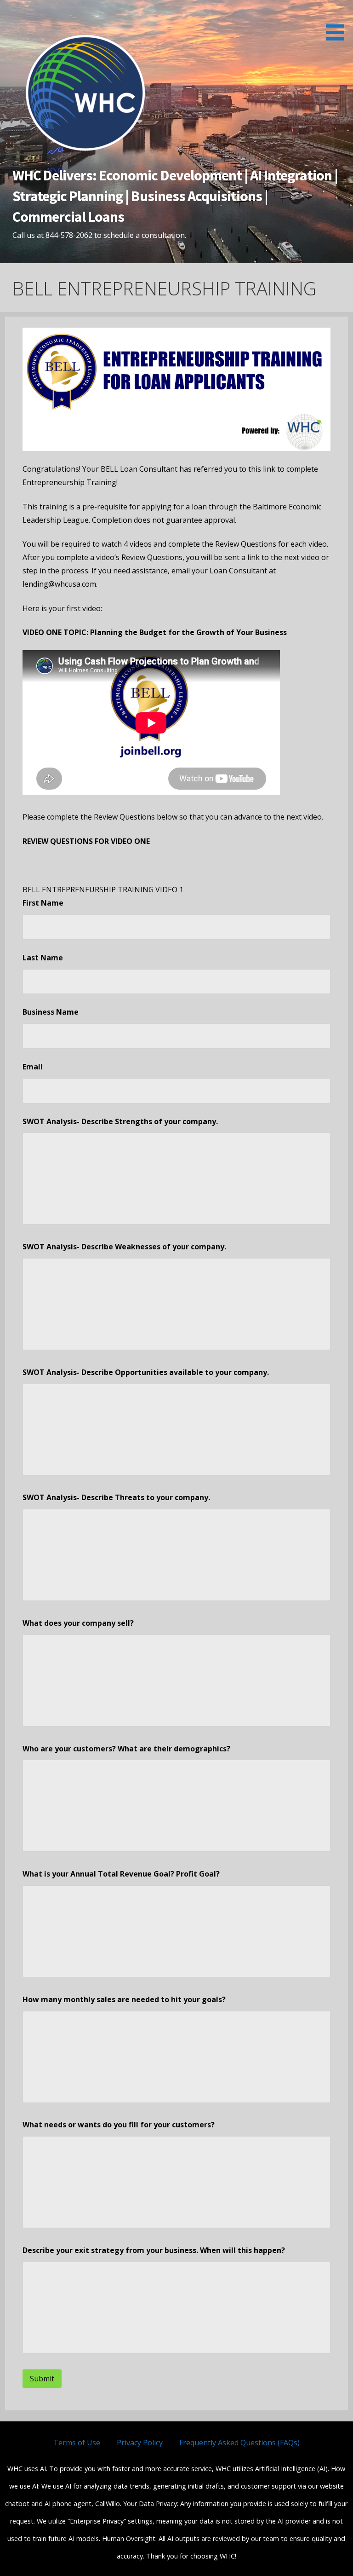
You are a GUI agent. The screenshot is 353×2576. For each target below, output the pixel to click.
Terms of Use (77, 2443)
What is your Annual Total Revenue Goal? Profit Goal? (121, 1874)
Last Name (43, 958)
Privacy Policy (140, 2443)
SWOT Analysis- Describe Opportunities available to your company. (146, 1372)
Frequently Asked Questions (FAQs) (239, 2443)
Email (33, 1067)
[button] (338, 22)
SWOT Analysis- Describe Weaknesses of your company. (124, 1247)
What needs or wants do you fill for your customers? (119, 2125)
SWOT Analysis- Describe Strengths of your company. (120, 1121)
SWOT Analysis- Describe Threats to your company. (116, 1497)
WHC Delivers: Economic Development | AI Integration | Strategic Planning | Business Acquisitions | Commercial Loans (175, 196)
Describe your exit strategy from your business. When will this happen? (154, 2250)
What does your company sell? (78, 1623)
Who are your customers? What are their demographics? (126, 1749)
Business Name (51, 1012)
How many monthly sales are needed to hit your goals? (124, 1999)
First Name (43, 903)
